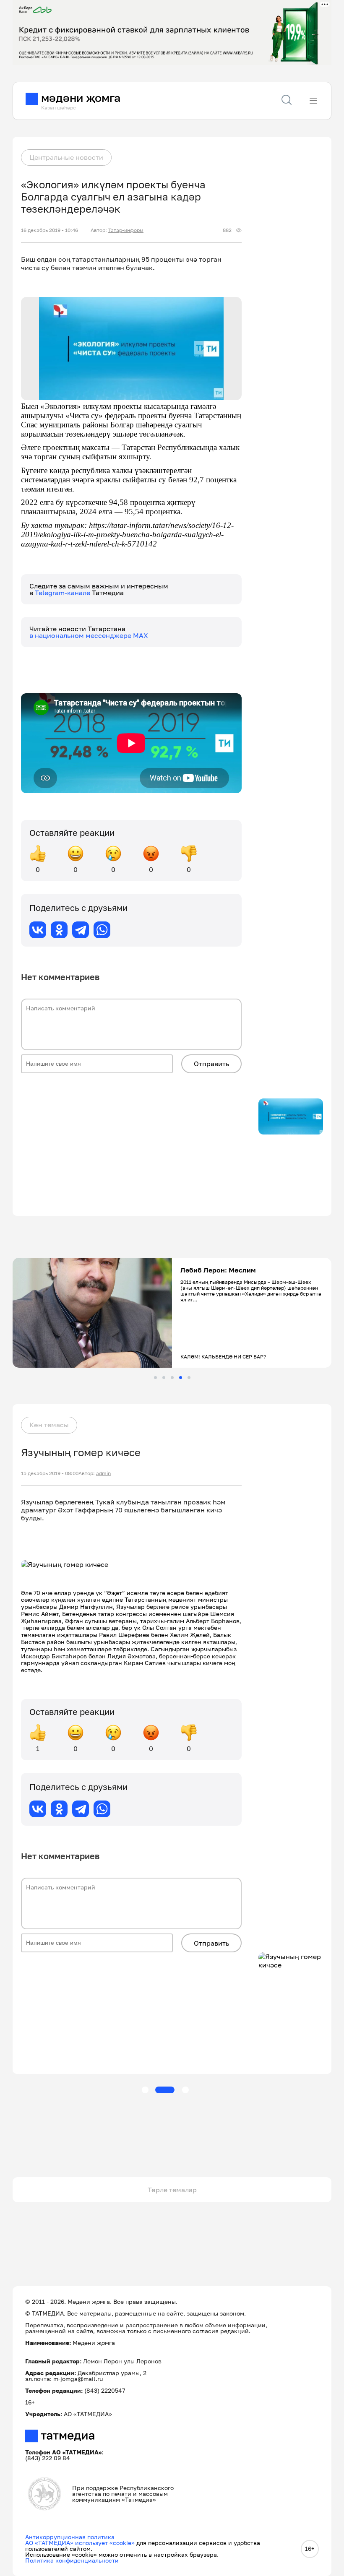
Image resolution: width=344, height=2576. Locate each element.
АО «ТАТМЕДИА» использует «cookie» (80, 2543)
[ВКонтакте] (38, 930)
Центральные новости (66, 157)
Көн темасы (49, 1425)
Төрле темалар (172, 2190)
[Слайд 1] (155, 1378)
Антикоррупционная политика (70, 2537)
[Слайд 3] (172, 1378)
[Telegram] (81, 930)
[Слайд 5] (189, 1378)
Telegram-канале (63, 593)
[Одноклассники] (59, 930)
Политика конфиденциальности (72, 2560)
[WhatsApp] (102, 930)
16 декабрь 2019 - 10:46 (50, 230)
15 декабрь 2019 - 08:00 (50, 1473)
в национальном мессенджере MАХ (89, 635)
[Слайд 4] (181, 1378)
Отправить (211, 1064)
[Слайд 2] (164, 1378)
